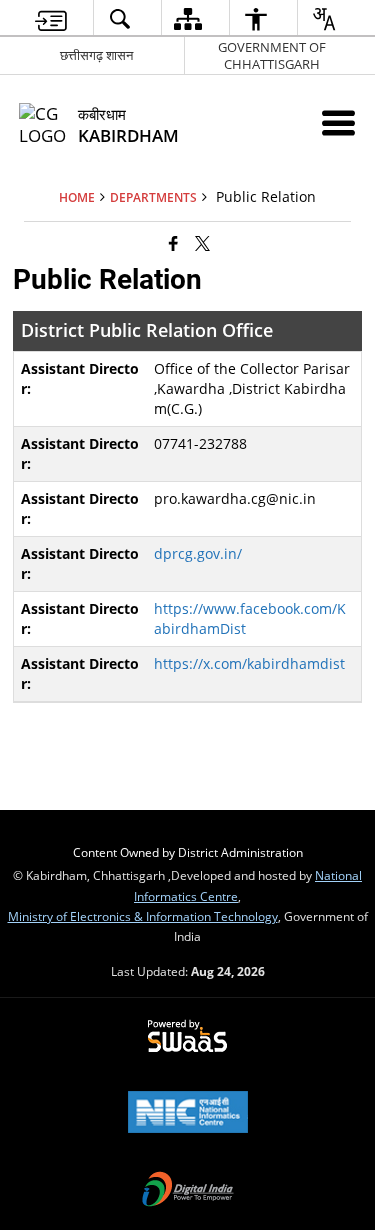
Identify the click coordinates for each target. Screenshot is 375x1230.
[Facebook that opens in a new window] (173, 243)
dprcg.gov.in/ (198, 553)
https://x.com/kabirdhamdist (249, 663)
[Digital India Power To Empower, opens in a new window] (188, 1191)
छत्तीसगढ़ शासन (96, 55)
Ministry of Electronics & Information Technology (143, 916)
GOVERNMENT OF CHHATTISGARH (272, 55)
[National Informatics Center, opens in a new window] (188, 1114)
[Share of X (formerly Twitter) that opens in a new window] (202, 243)
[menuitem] (50, 18)
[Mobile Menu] (338, 122)
